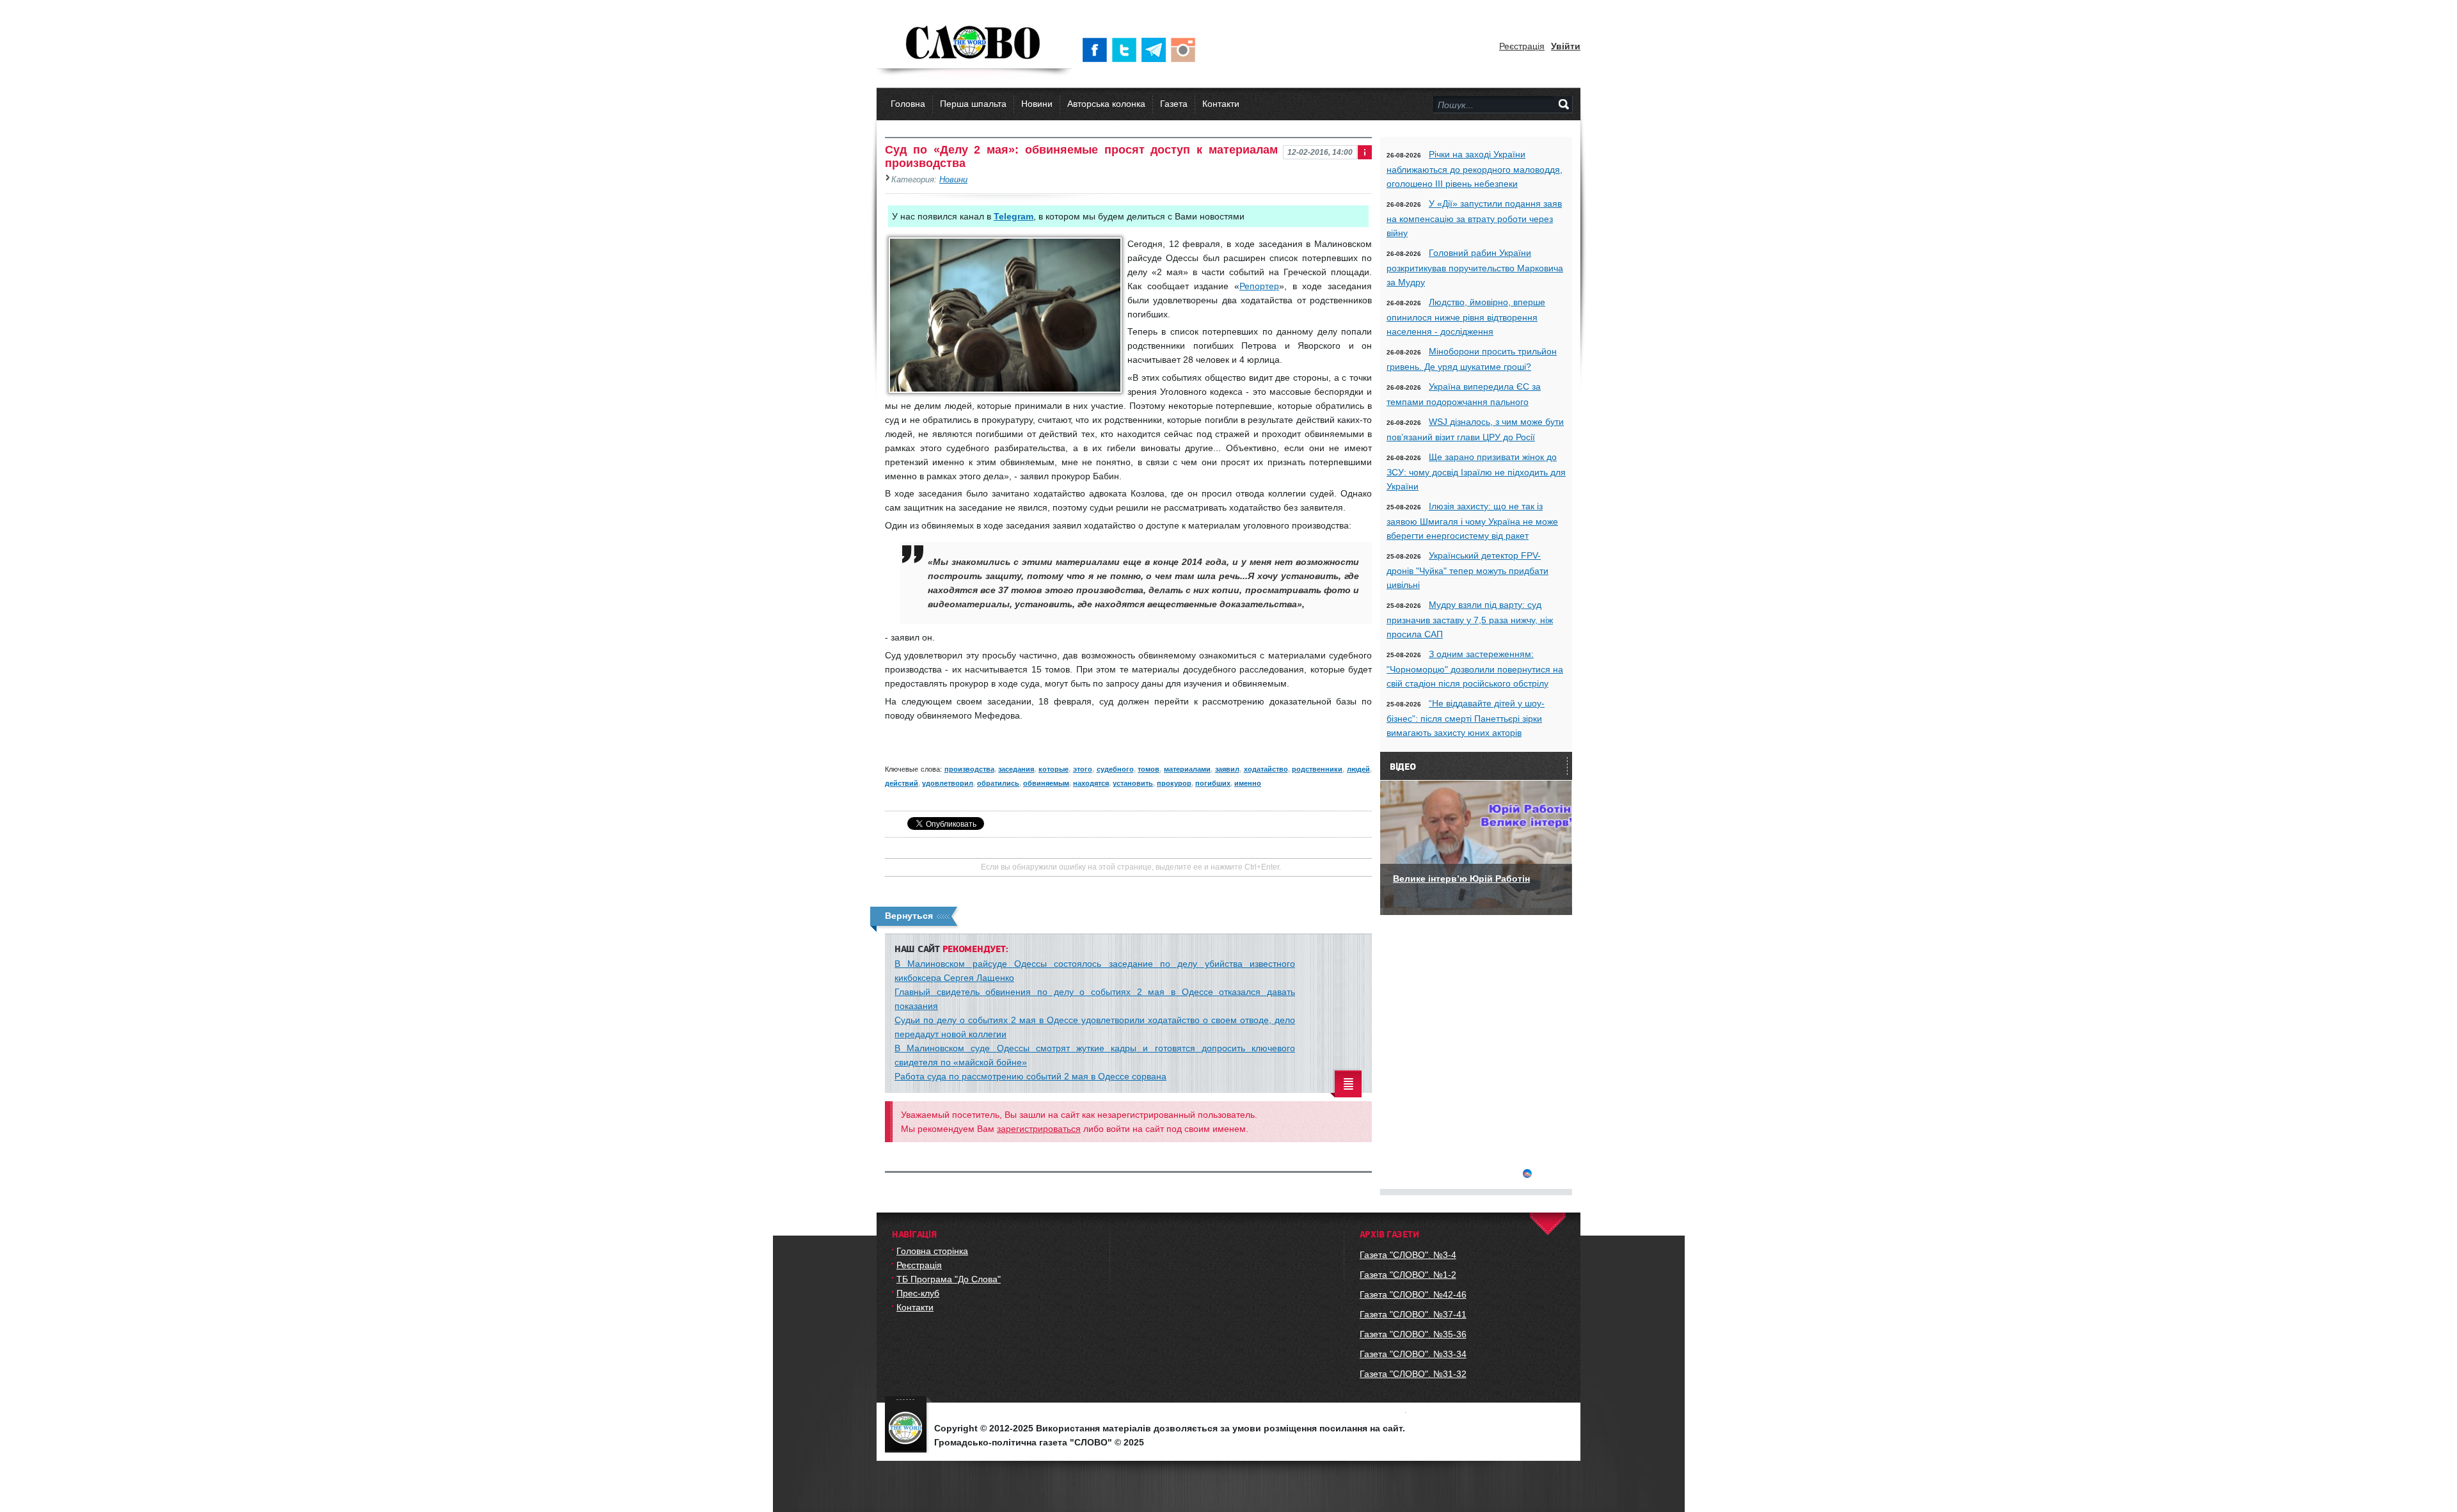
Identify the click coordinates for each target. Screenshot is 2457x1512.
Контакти (1221, 104)
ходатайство (1266, 769)
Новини (1037, 104)
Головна (908, 104)
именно (1248, 783)
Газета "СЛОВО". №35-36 (1413, 1334)
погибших (1213, 783)
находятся (1091, 783)
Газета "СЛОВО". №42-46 (1413, 1294)
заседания (1016, 769)
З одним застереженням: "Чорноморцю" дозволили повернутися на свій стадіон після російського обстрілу (1475, 669)
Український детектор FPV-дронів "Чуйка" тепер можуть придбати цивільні (1467, 570)
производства (969, 769)
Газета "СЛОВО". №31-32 (1413, 1374)
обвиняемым (1046, 783)
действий (902, 783)
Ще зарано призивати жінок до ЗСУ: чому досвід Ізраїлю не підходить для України (1476, 472)
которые (1054, 769)
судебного (1115, 769)
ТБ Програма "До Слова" (949, 1279)
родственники (1317, 769)
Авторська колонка (1106, 104)
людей (1358, 769)
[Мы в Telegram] (1156, 50)
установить (1133, 783)
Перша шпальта (973, 104)
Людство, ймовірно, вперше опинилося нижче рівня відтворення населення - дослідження (1466, 317)
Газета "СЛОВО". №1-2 (1408, 1275)
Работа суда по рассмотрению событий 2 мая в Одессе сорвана (1030, 1076)
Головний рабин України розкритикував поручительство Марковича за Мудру (1475, 267)
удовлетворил (948, 783)
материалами (1187, 769)
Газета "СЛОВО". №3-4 (1408, 1255)
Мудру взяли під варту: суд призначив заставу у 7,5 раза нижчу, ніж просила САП (1470, 619)
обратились (998, 783)
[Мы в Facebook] (1097, 50)
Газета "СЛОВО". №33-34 (1413, 1354)
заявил (1227, 769)
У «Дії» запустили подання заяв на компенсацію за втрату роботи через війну (1474, 218)
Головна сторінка (932, 1251)
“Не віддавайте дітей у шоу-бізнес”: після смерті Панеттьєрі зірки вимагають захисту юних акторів (1466, 718)
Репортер (1259, 286)
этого (1083, 769)
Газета (1174, 104)
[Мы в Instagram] (1186, 50)
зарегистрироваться (1039, 1129)
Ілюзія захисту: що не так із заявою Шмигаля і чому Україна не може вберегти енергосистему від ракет (1472, 521)
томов (1149, 769)
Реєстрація (1522, 46)
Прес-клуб (918, 1293)
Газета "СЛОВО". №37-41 (1413, 1314)
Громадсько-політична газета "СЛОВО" (974, 44)
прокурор (1174, 783)
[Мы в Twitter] (1127, 50)
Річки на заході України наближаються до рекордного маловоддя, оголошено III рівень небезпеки (1475, 169)
